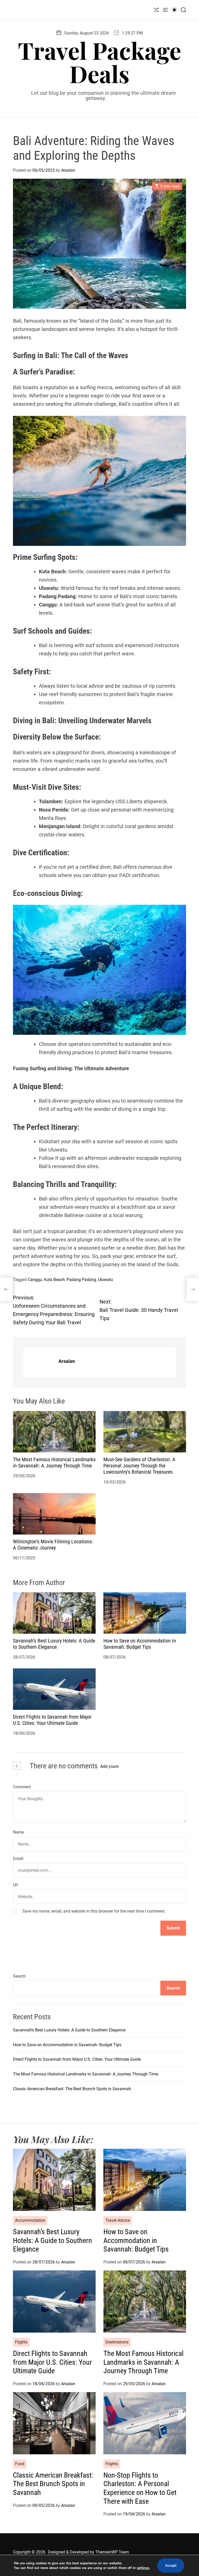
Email (18, 1859)
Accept (171, 2566)
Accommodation (30, 2220)
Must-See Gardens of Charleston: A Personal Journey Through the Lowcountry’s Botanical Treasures (139, 1466)
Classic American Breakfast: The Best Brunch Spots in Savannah (72, 2089)
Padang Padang (81, 1280)
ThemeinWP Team (112, 2552)
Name (18, 1832)
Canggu (35, 1280)
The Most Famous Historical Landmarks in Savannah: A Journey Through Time (54, 1463)
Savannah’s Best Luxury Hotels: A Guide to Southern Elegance (54, 1644)
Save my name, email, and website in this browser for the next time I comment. (94, 1911)
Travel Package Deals (99, 62)
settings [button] (143, 2568)
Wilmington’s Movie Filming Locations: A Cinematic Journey (53, 1545)
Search (19, 1976)
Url (15, 1885)
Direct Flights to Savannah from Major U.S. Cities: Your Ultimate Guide (52, 1720)
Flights (21, 2342)
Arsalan (68, 170)
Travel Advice (118, 2220)
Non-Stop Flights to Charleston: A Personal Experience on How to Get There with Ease (140, 2488)
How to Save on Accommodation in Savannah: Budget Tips (140, 1644)
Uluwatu (105, 1280)
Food (20, 2464)
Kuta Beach (54, 1280)
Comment (22, 1787)
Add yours (109, 1766)
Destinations (117, 2342)
